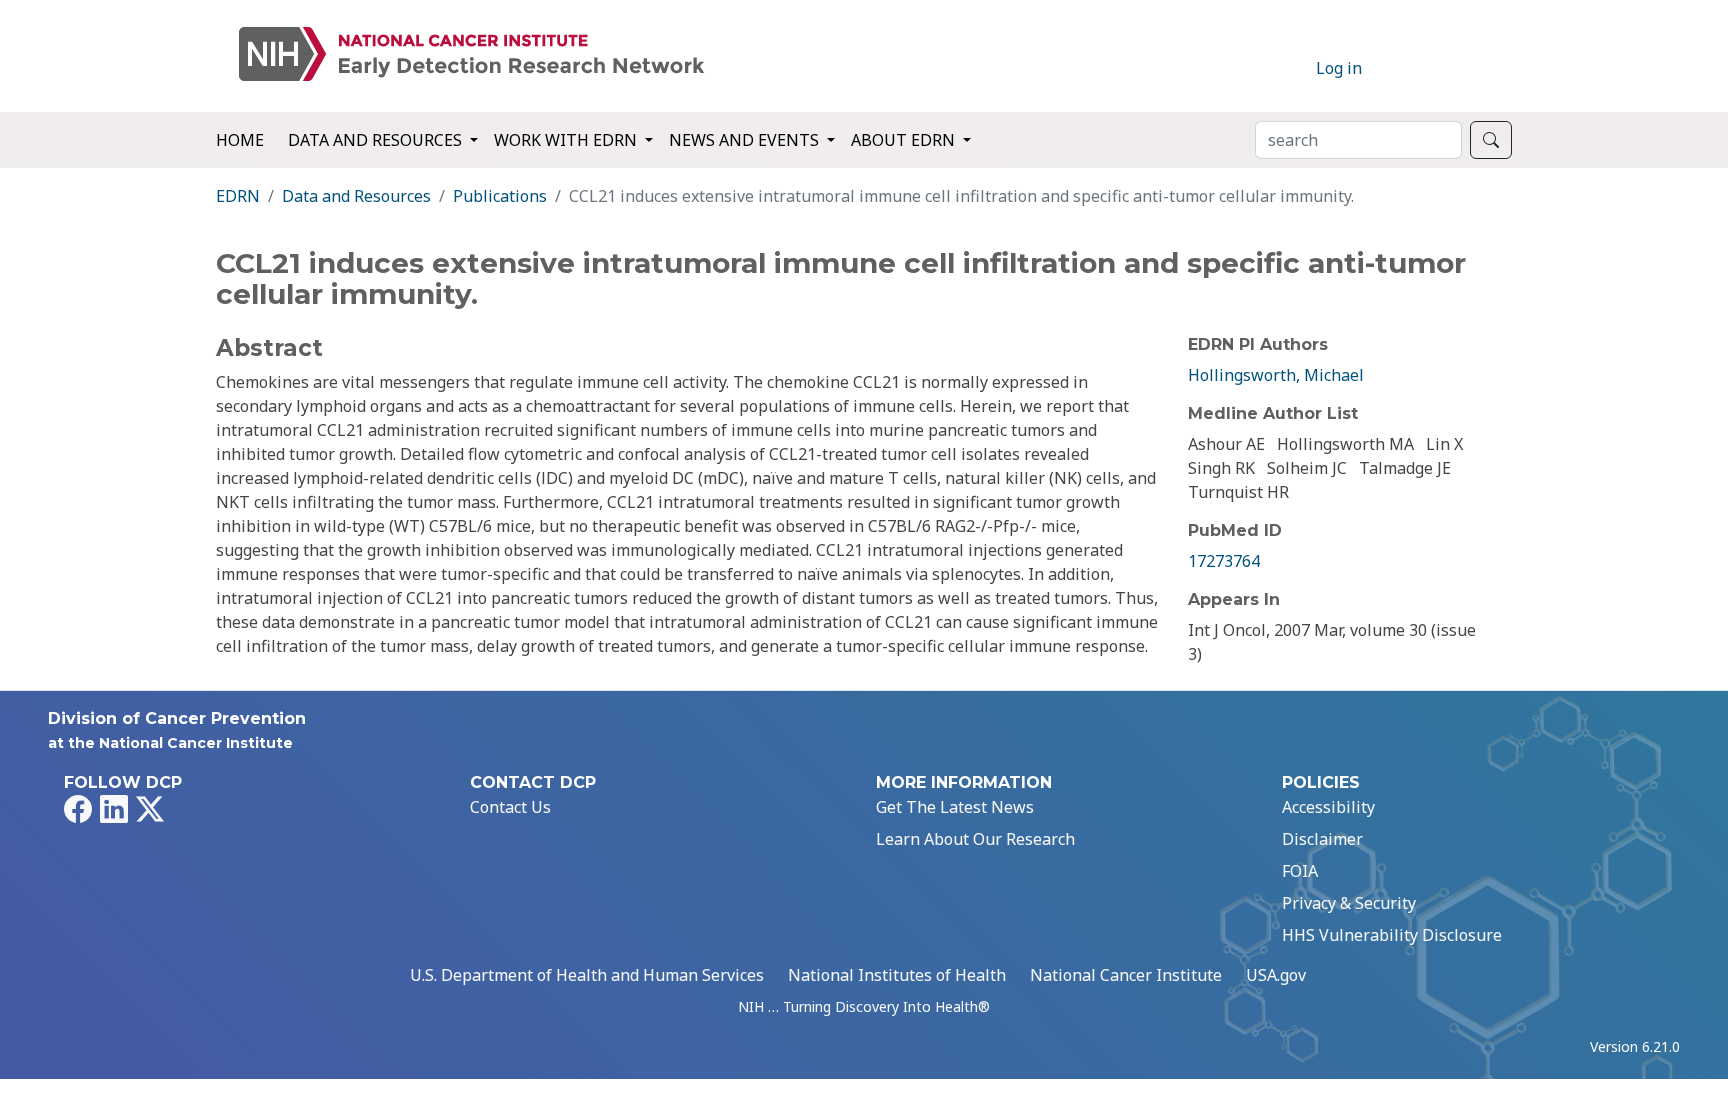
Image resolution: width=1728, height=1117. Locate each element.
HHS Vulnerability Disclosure (1392, 935)
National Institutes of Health (897, 975)
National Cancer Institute (1126, 975)
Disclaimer (1322, 839)
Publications (500, 196)
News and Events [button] (746, 140)
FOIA (1300, 871)
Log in (1339, 68)
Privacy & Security (1349, 903)
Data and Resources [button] (377, 140)
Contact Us (510, 807)
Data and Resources (356, 196)
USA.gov (1276, 975)
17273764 (1224, 561)
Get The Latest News (955, 807)
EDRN (238, 196)
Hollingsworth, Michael (1276, 375)
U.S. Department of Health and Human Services (587, 975)
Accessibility (1328, 807)
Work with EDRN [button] (567, 140)
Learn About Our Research (975, 839)
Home (240, 140)
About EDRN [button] (905, 140)
